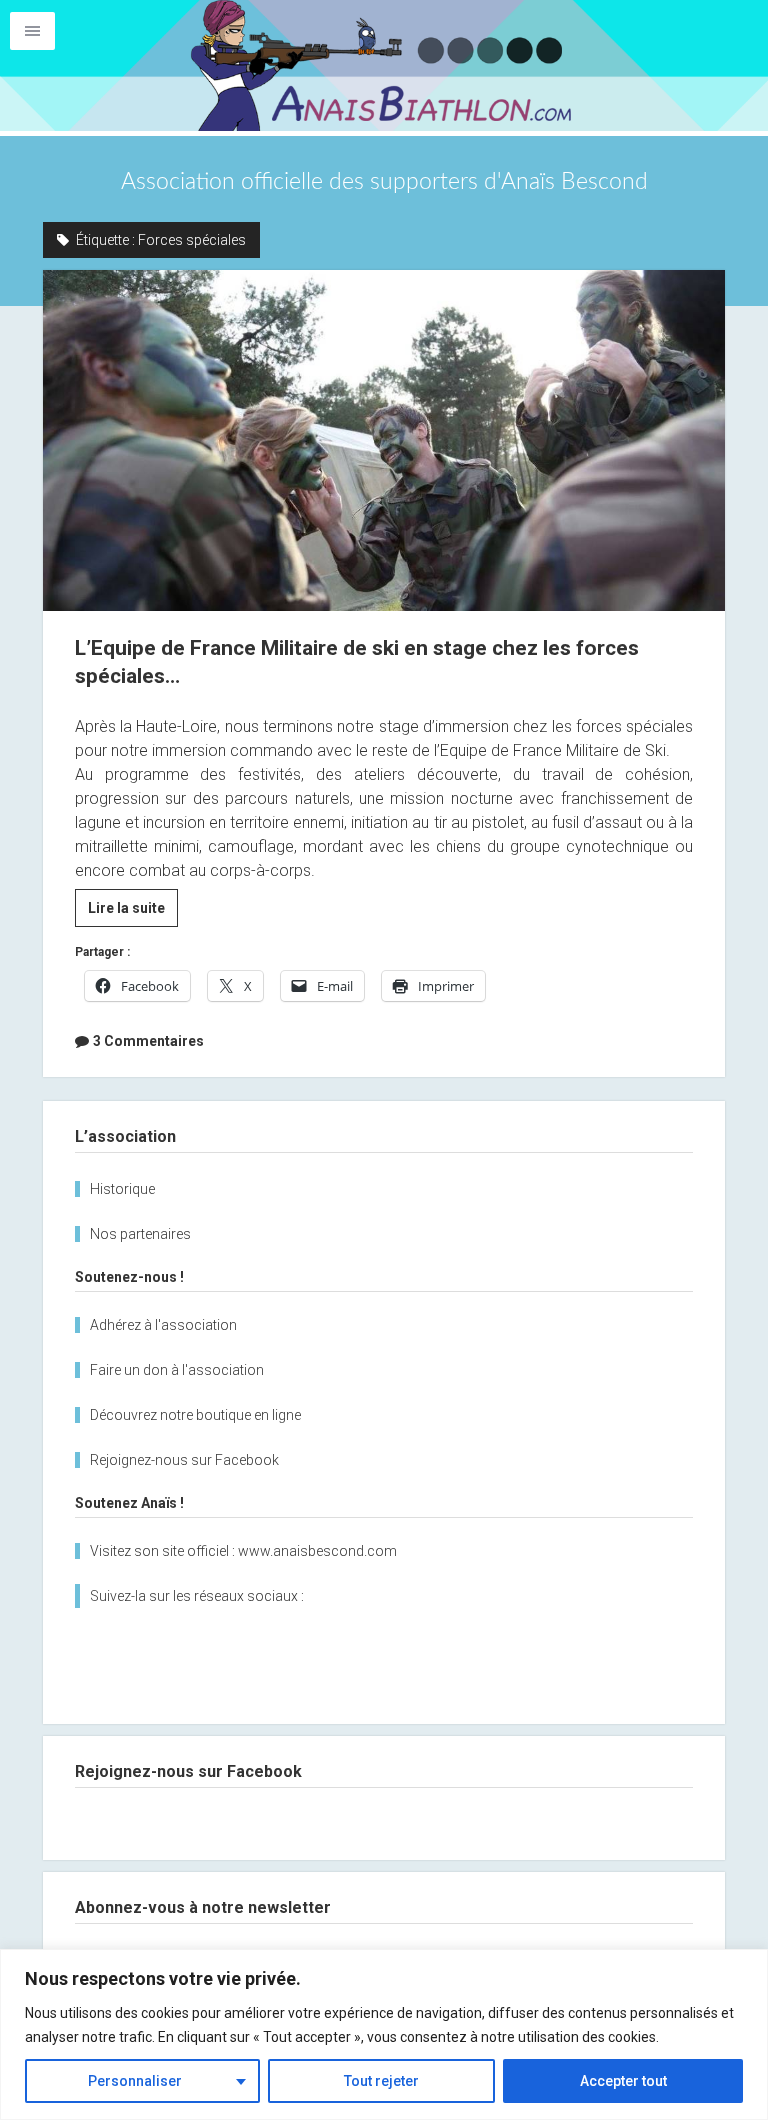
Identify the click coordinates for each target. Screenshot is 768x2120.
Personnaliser (135, 2081)
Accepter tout (623, 2081)
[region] (384, 2034)
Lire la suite (133, 913)
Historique (122, 1189)
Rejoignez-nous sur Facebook (184, 1460)
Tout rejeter (381, 2081)
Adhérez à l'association (163, 1325)
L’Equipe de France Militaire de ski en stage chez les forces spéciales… (384, 440)
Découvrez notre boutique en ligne (195, 1415)
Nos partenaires (140, 1234)
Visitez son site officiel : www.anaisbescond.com (243, 1551)
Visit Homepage (384, 65)
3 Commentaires (148, 1041)
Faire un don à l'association (177, 1370)
